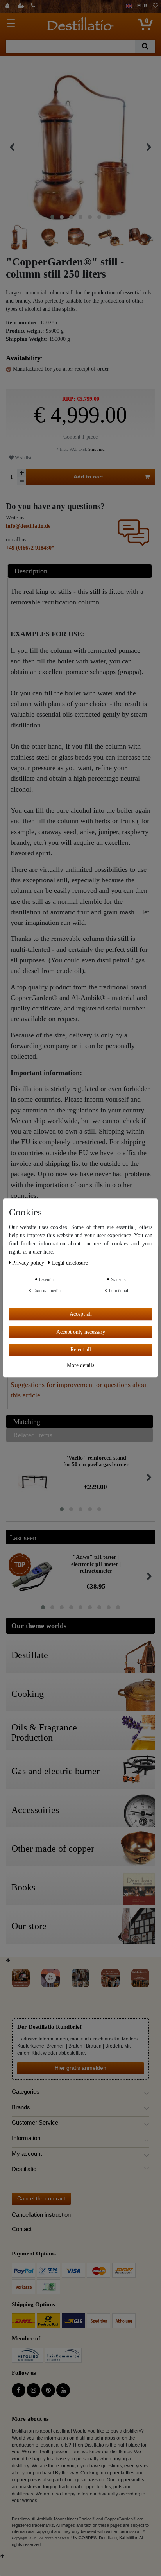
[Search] (145, 46)
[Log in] (8, 6)
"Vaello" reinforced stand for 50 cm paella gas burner (96, 1461)
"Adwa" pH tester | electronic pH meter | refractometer (96, 1564)
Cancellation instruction (41, 2215)
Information (26, 2138)
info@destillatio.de (28, 526)
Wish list (22, 458)
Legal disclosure (70, 1263)
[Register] (22, 6)
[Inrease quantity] (21, 473)
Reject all (81, 1350)
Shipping (96, 449)
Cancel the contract (41, 2198)
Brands (21, 2107)
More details (80, 1365)
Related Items (33, 1435)
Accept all (81, 1314)
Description (31, 571)
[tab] (81, 571)
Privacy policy (29, 1263)
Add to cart (88, 477)
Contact (22, 2229)
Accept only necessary (81, 1332)
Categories (26, 2092)
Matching (27, 1422)
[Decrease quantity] (21, 481)
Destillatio (24, 2169)
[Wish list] (156, 6)
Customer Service (35, 2123)
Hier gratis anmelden (80, 2068)
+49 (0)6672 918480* (30, 548)
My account (27, 2154)
